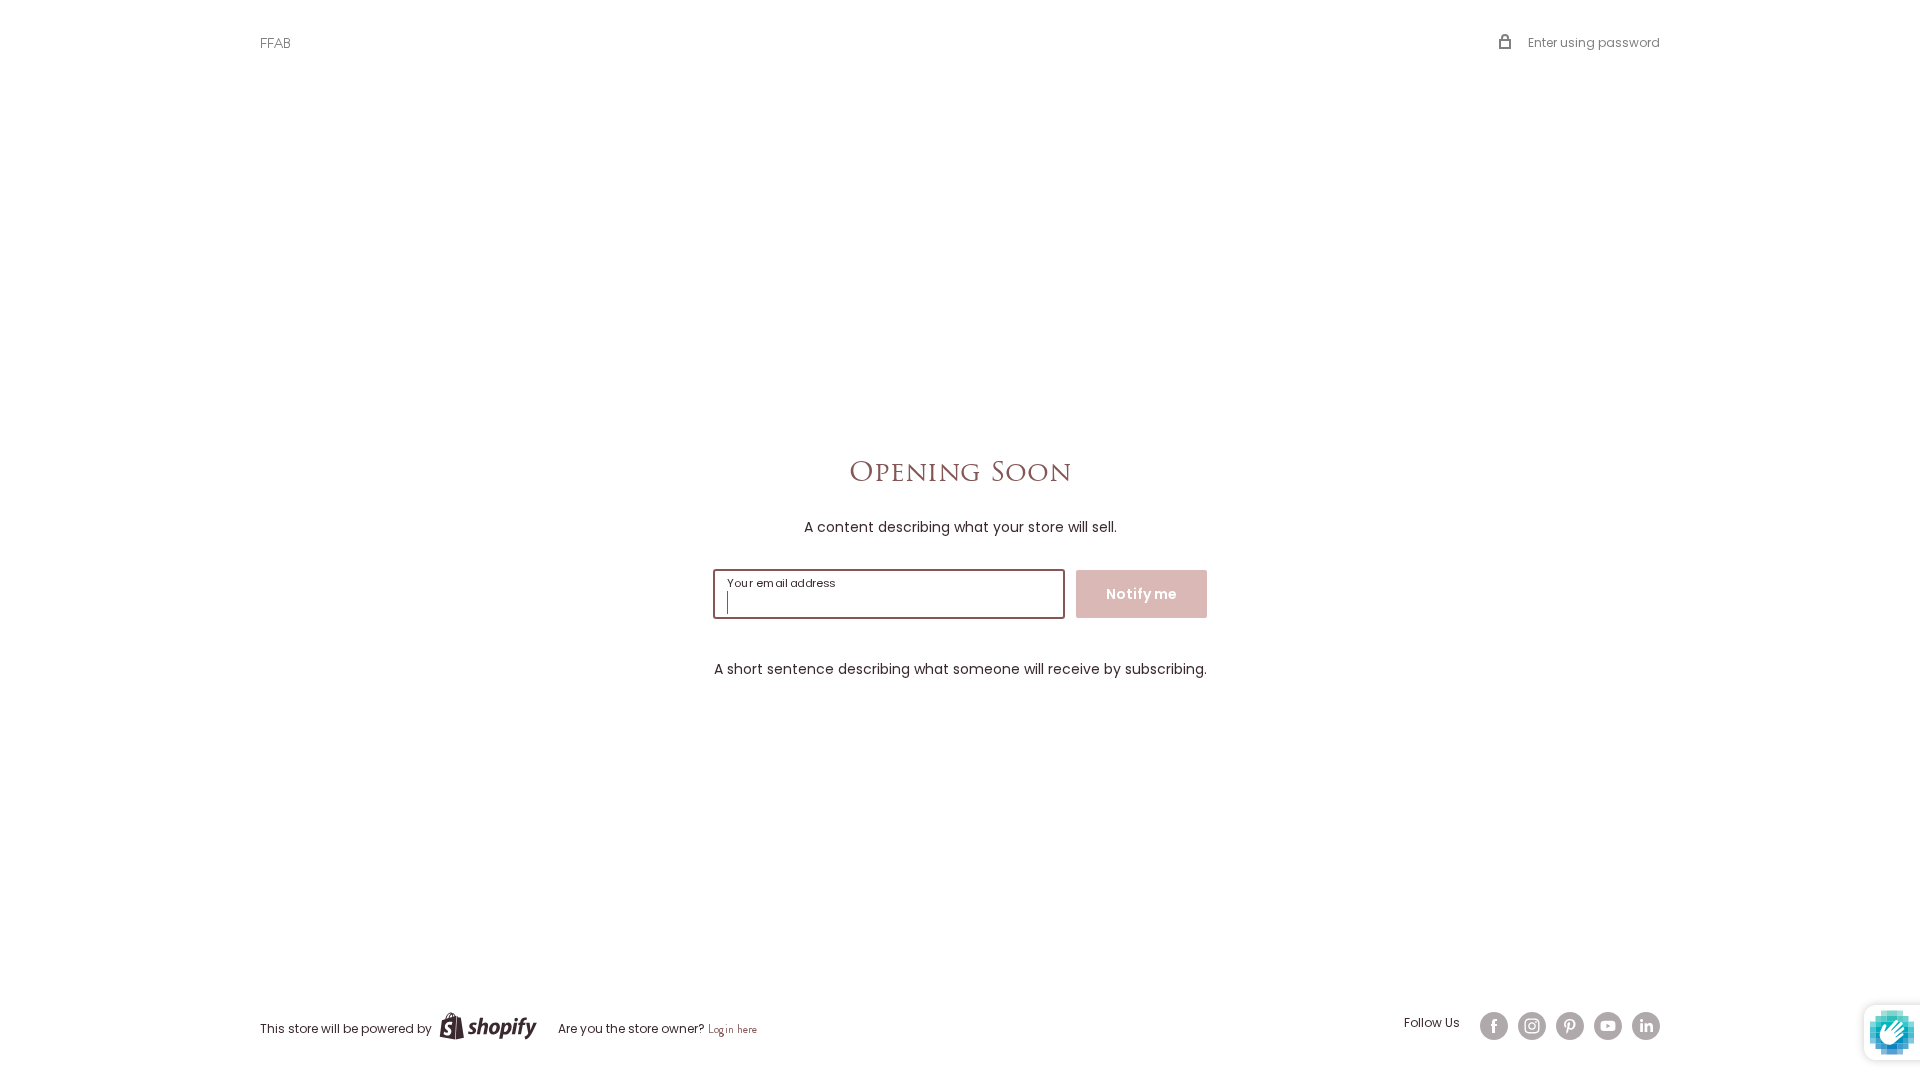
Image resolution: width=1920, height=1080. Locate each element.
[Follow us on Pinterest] (1570, 1026)
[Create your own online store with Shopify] (488, 1026)
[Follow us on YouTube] (1608, 1026)
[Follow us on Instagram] (1532, 1026)
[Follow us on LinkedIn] (1646, 1026)
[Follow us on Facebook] (1494, 1026)
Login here (732, 1029)
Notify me (1141, 594)
